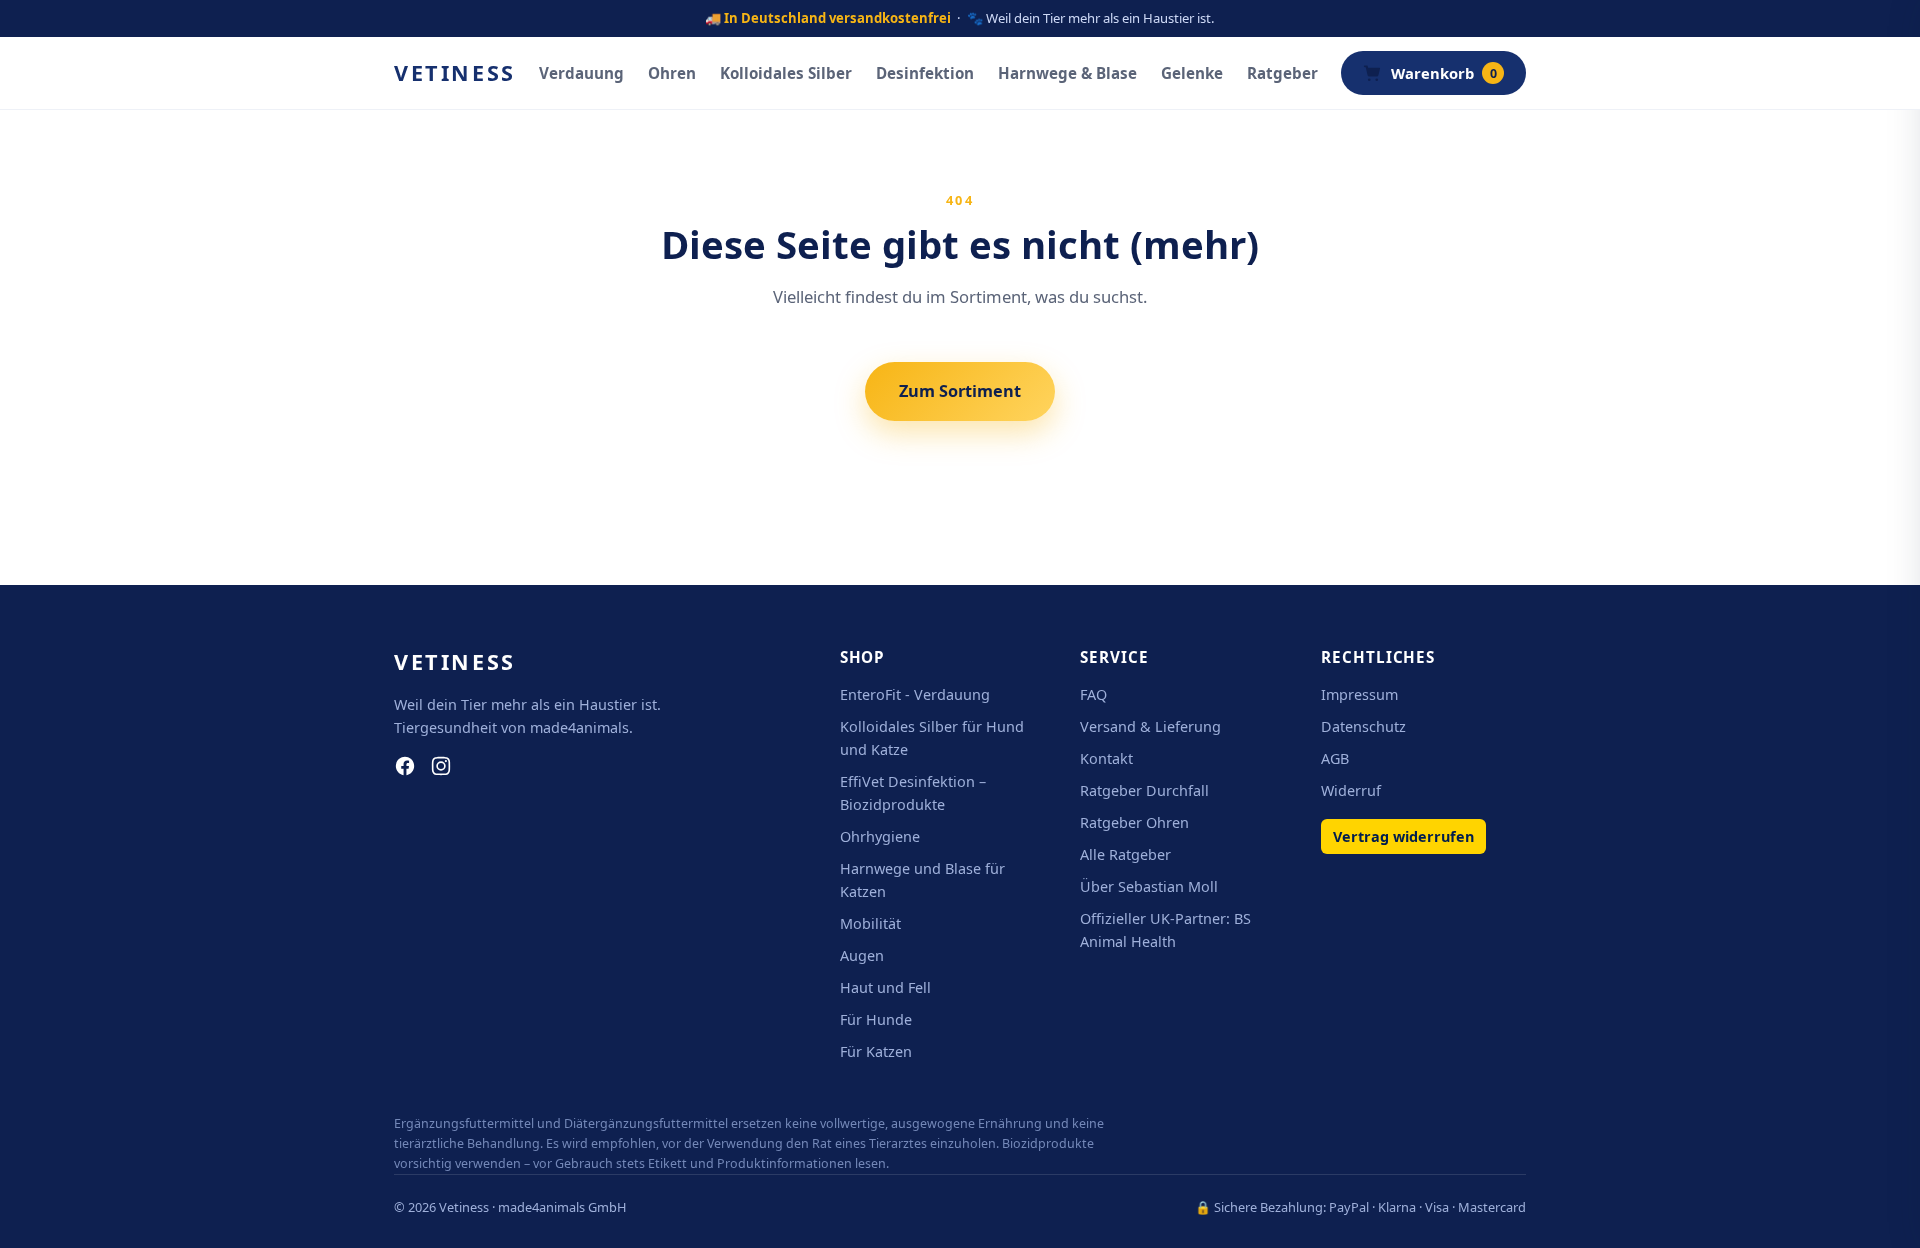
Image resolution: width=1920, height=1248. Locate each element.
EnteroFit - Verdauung (915, 694)
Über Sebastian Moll (1149, 886)
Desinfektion (925, 73)
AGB (1335, 758)
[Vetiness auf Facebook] (405, 766)
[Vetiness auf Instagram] (441, 766)
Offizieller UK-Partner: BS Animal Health (1165, 930)
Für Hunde (876, 1019)
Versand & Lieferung (1150, 726)
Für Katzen (876, 1051)
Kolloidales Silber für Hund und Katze (932, 738)
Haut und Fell (885, 987)
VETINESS (455, 72)
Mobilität (870, 923)
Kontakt (1106, 758)
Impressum (1359, 694)
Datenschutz (1363, 726)
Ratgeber (1282, 73)
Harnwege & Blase (1067, 73)
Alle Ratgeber (1125, 854)
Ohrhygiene (880, 836)
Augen (862, 955)
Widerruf (1351, 790)
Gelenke (1192, 73)
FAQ (1093, 694)
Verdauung (581, 73)
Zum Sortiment (960, 391)
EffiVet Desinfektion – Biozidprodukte (913, 793)
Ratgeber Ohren (1134, 822)
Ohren (672, 73)
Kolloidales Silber (786, 73)
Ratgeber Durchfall (1144, 790)
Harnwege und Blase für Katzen (922, 880)
